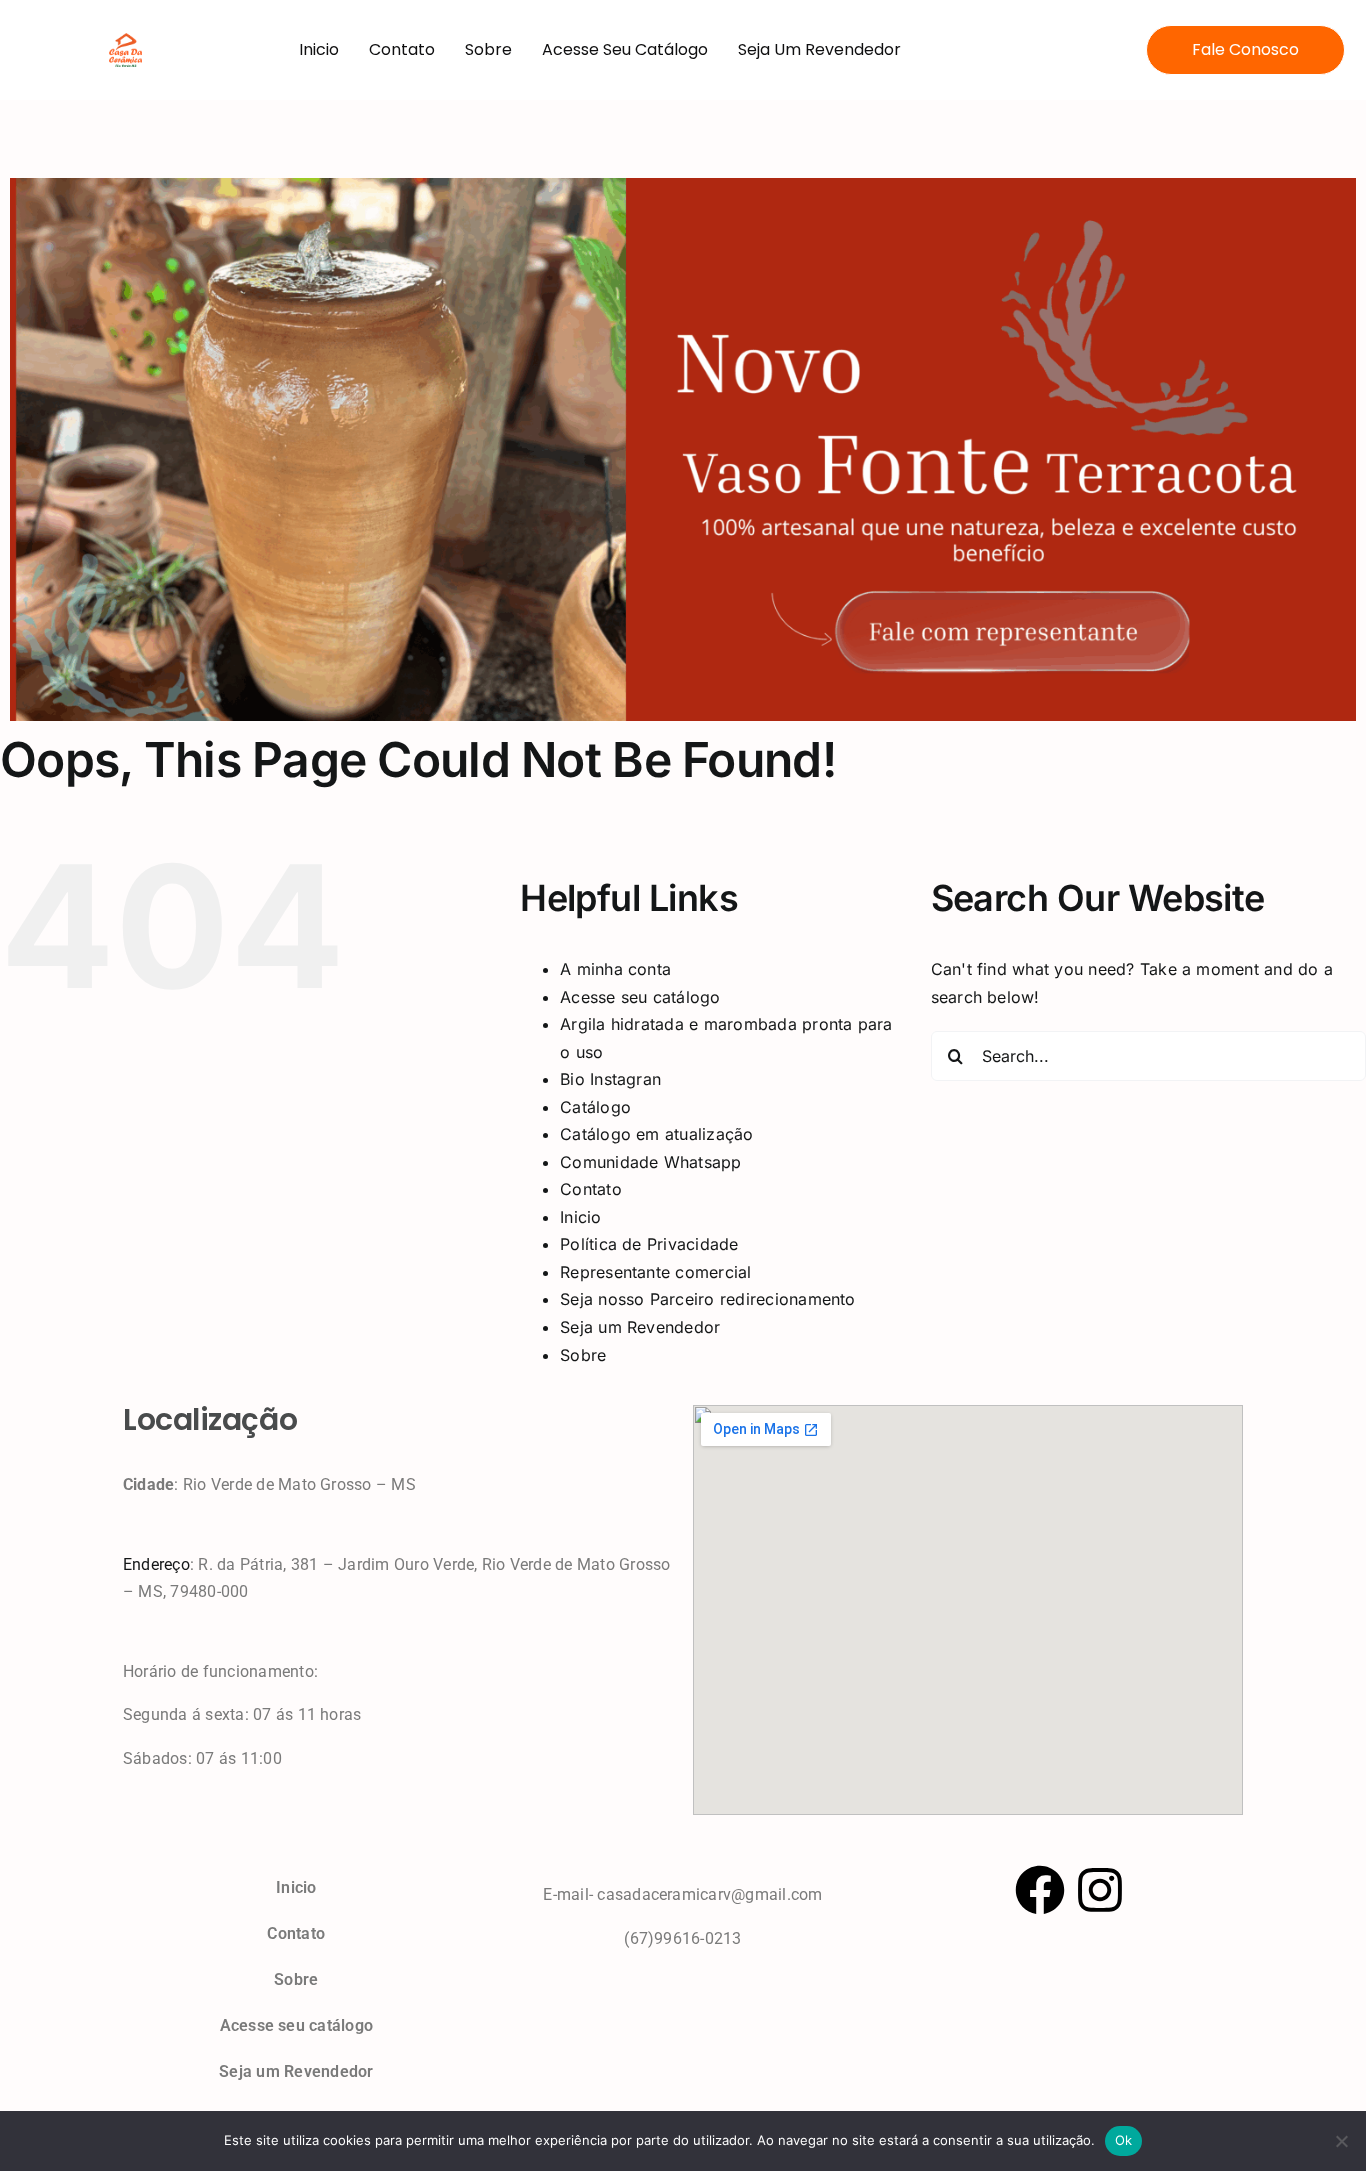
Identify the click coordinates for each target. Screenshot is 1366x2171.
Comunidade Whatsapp (651, 1162)
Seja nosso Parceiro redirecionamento (708, 1299)
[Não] (1341, 2141)
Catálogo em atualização (657, 1134)
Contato (402, 49)
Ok (1124, 2140)
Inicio (319, 49)
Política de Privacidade (649, 1244)
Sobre (488, 49)
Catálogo (595, 1107)
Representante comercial (656, 1272)
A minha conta (615, 969)
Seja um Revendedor (819, 49)
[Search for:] (1148, 1055)
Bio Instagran (610, 1079)
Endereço (156, 1564)
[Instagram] (1100, 1890)
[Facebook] (1040, 1890)
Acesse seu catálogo (625, 49)
